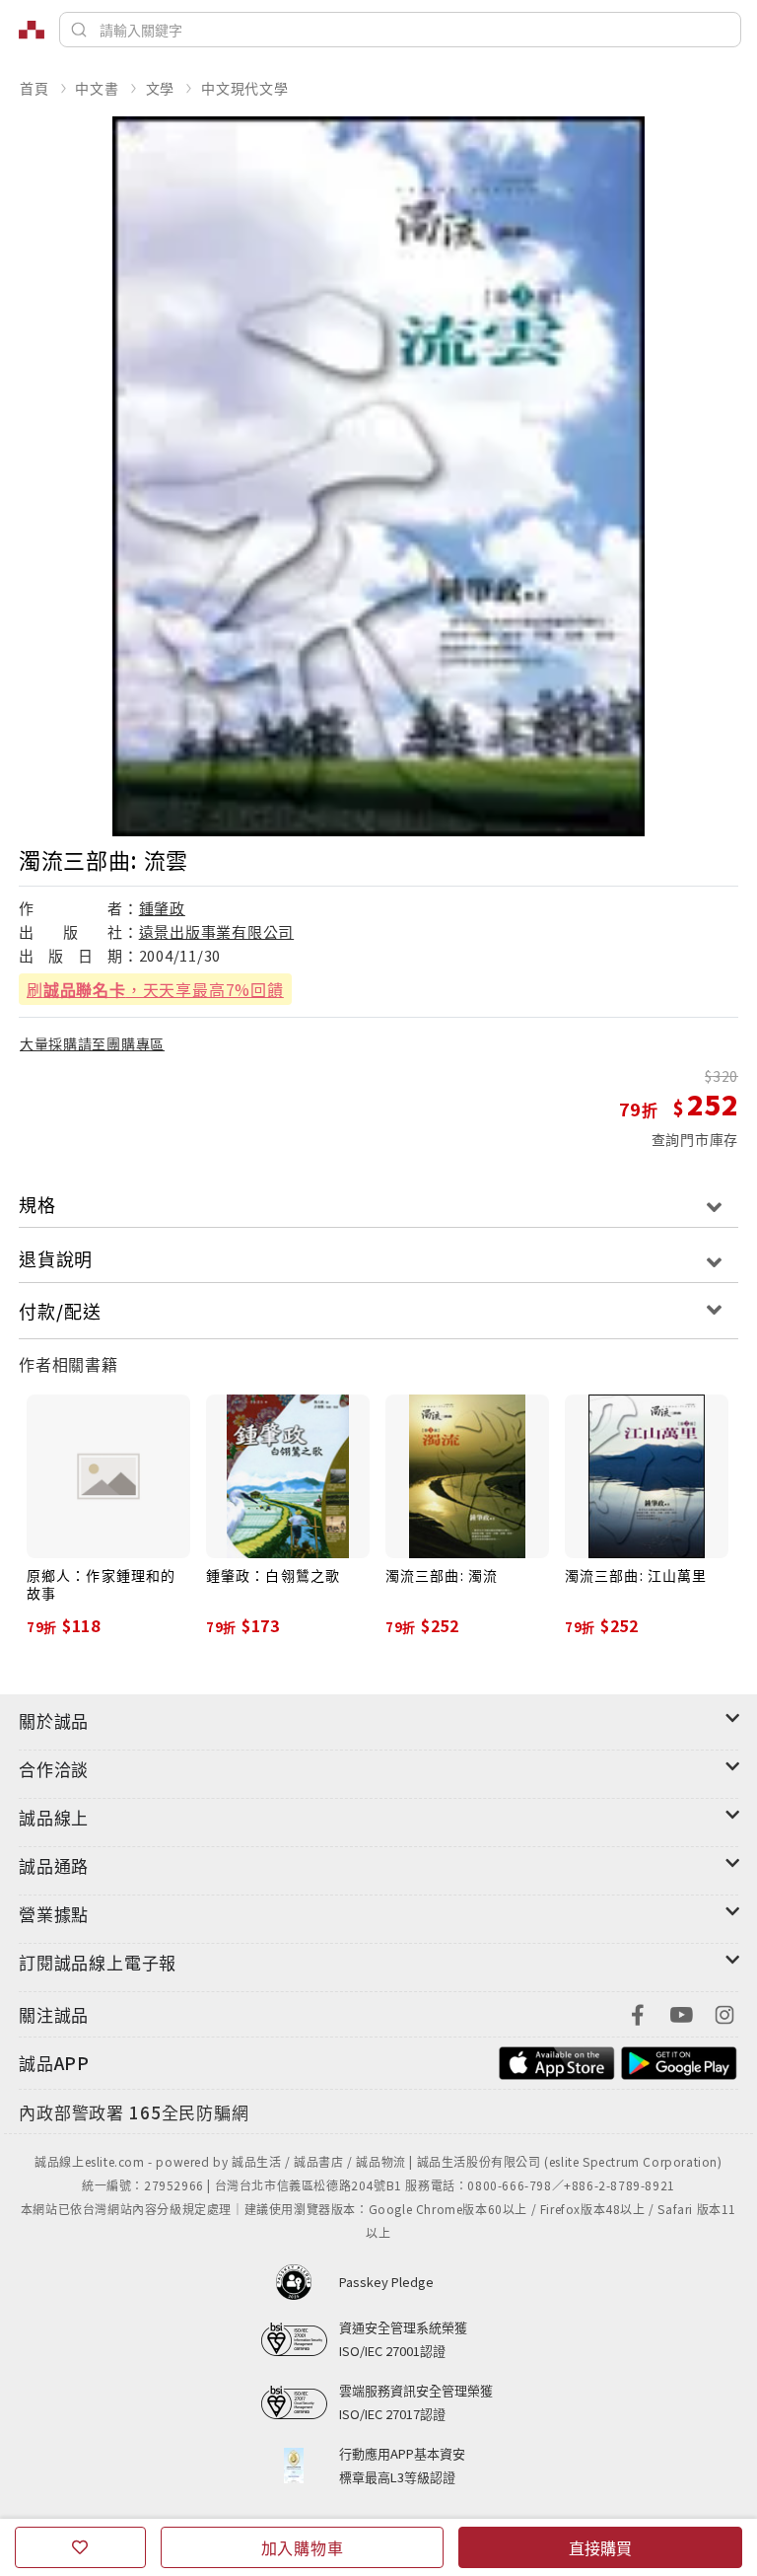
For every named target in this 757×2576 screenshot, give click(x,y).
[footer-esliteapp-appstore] (557, 2061)
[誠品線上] (32, 30)
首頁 (34, 88)
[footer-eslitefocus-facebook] (638, 2012)
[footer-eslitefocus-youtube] (681, 2012)
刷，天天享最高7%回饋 (155, 989)
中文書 (97, 88)
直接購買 (600, 2547)
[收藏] (80, 2547)
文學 (161, 88)
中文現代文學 (245, 88)
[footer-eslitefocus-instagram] (724, 2012)
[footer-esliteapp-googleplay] (679, 2061)
